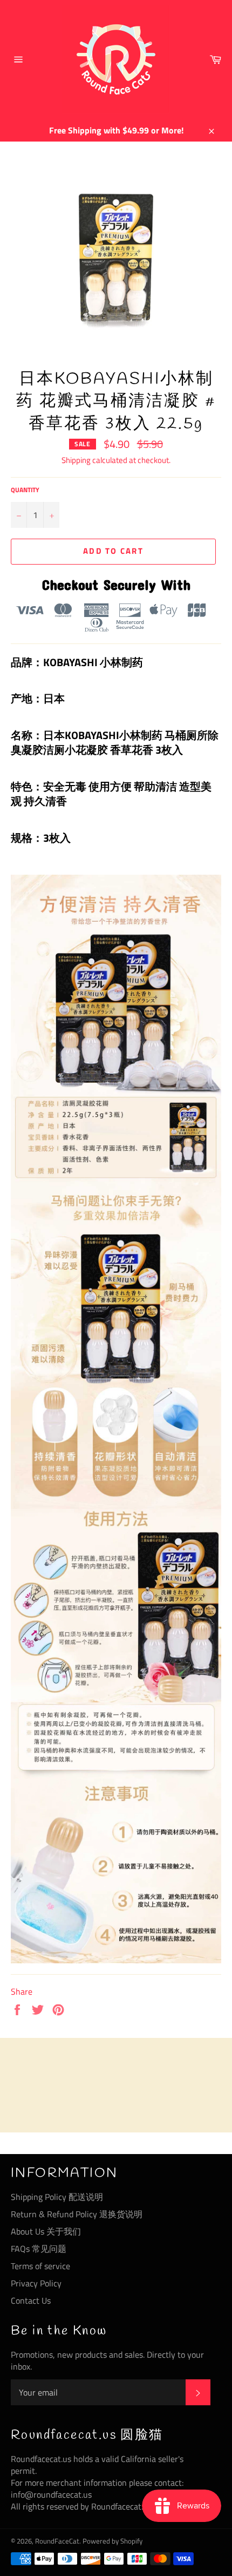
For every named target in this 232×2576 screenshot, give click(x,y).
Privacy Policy (36, 2283)
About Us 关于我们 (46, 2231)
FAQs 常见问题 (39, 2249)
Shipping (76, 460)
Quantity (25, 490)
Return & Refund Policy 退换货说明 (77, 2214)
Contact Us (31, 2300)
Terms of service (40, 2266)
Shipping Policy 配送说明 (57, 2197)
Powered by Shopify (112, 2541)
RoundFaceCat (57, 2541)
